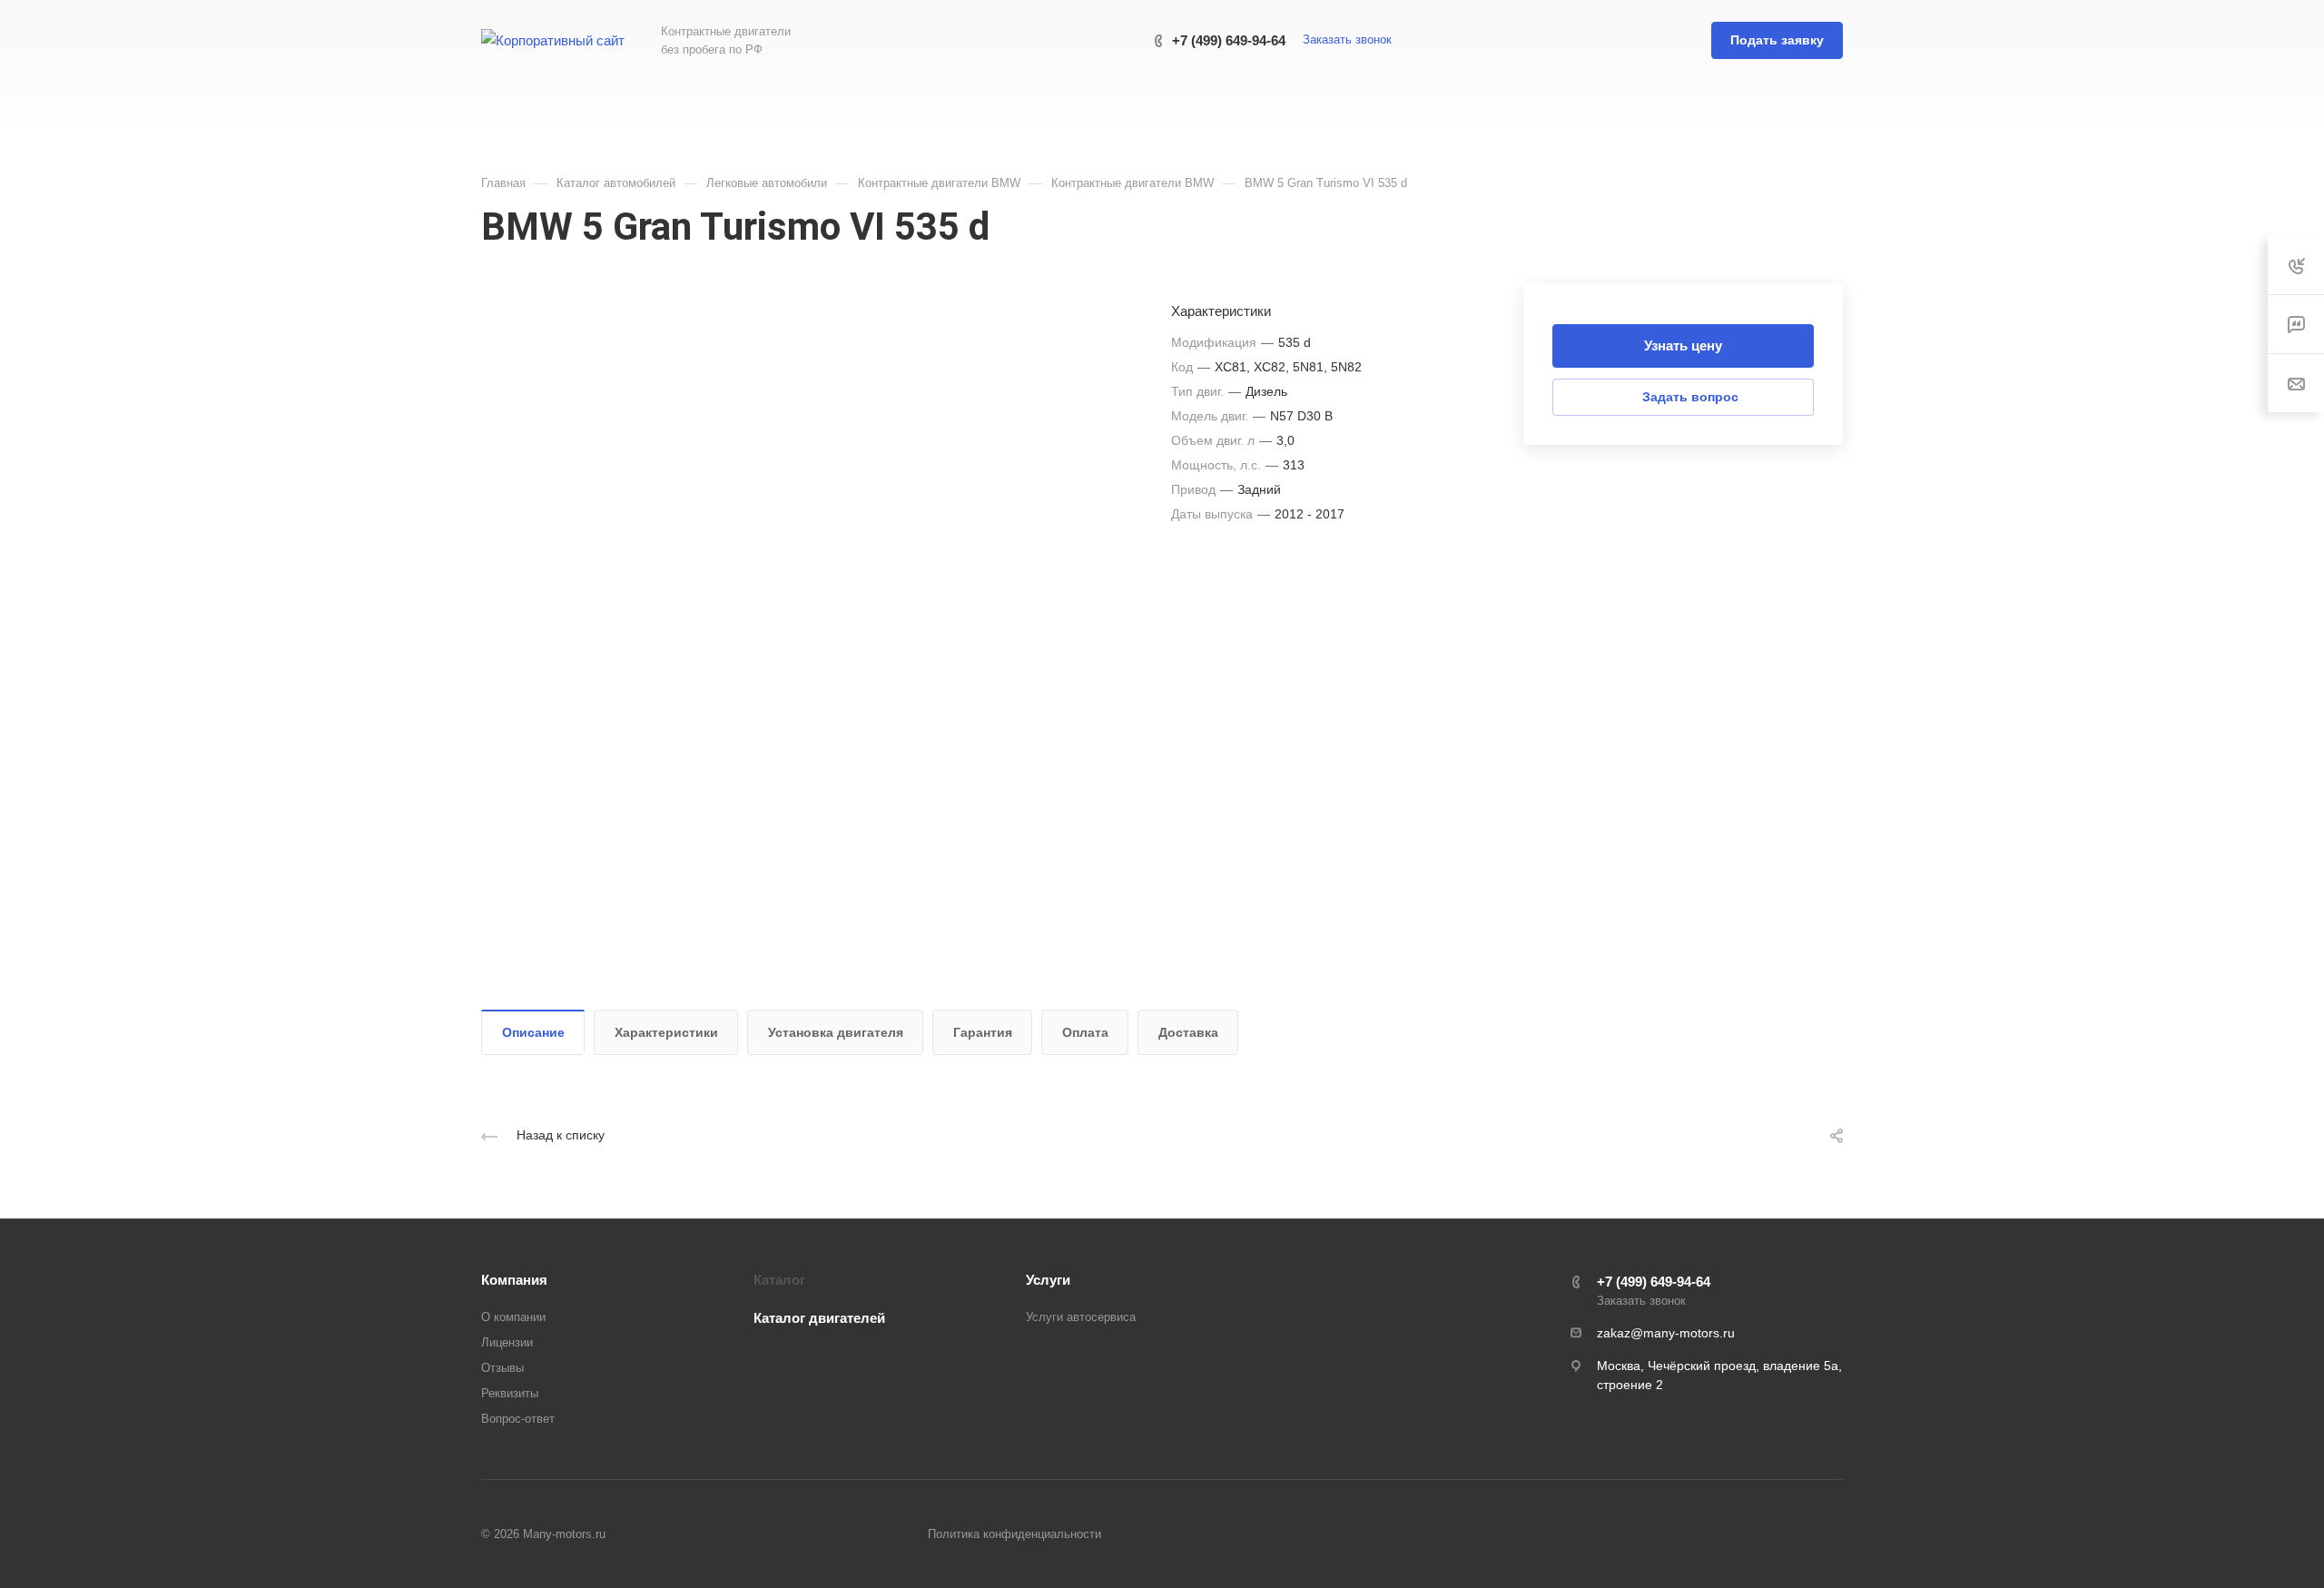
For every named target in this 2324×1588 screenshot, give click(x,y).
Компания (514, 1280)
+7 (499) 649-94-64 (1229, 40)
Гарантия (983, 1032)
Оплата (1085, 1032)
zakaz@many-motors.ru (1666, 1333)
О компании (513, 1317)
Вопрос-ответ (518, 1419)
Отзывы (502, 1368)
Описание (533, 1032)
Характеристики (666, 1032)
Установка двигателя (836, 1032)
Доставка (1188, 1032)
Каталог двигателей (819, 1318)
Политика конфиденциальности (1014, 1534)
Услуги (1048, 1280)
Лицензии (507, 1342)
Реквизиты (510, 1393)
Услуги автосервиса (1081, 1317)
